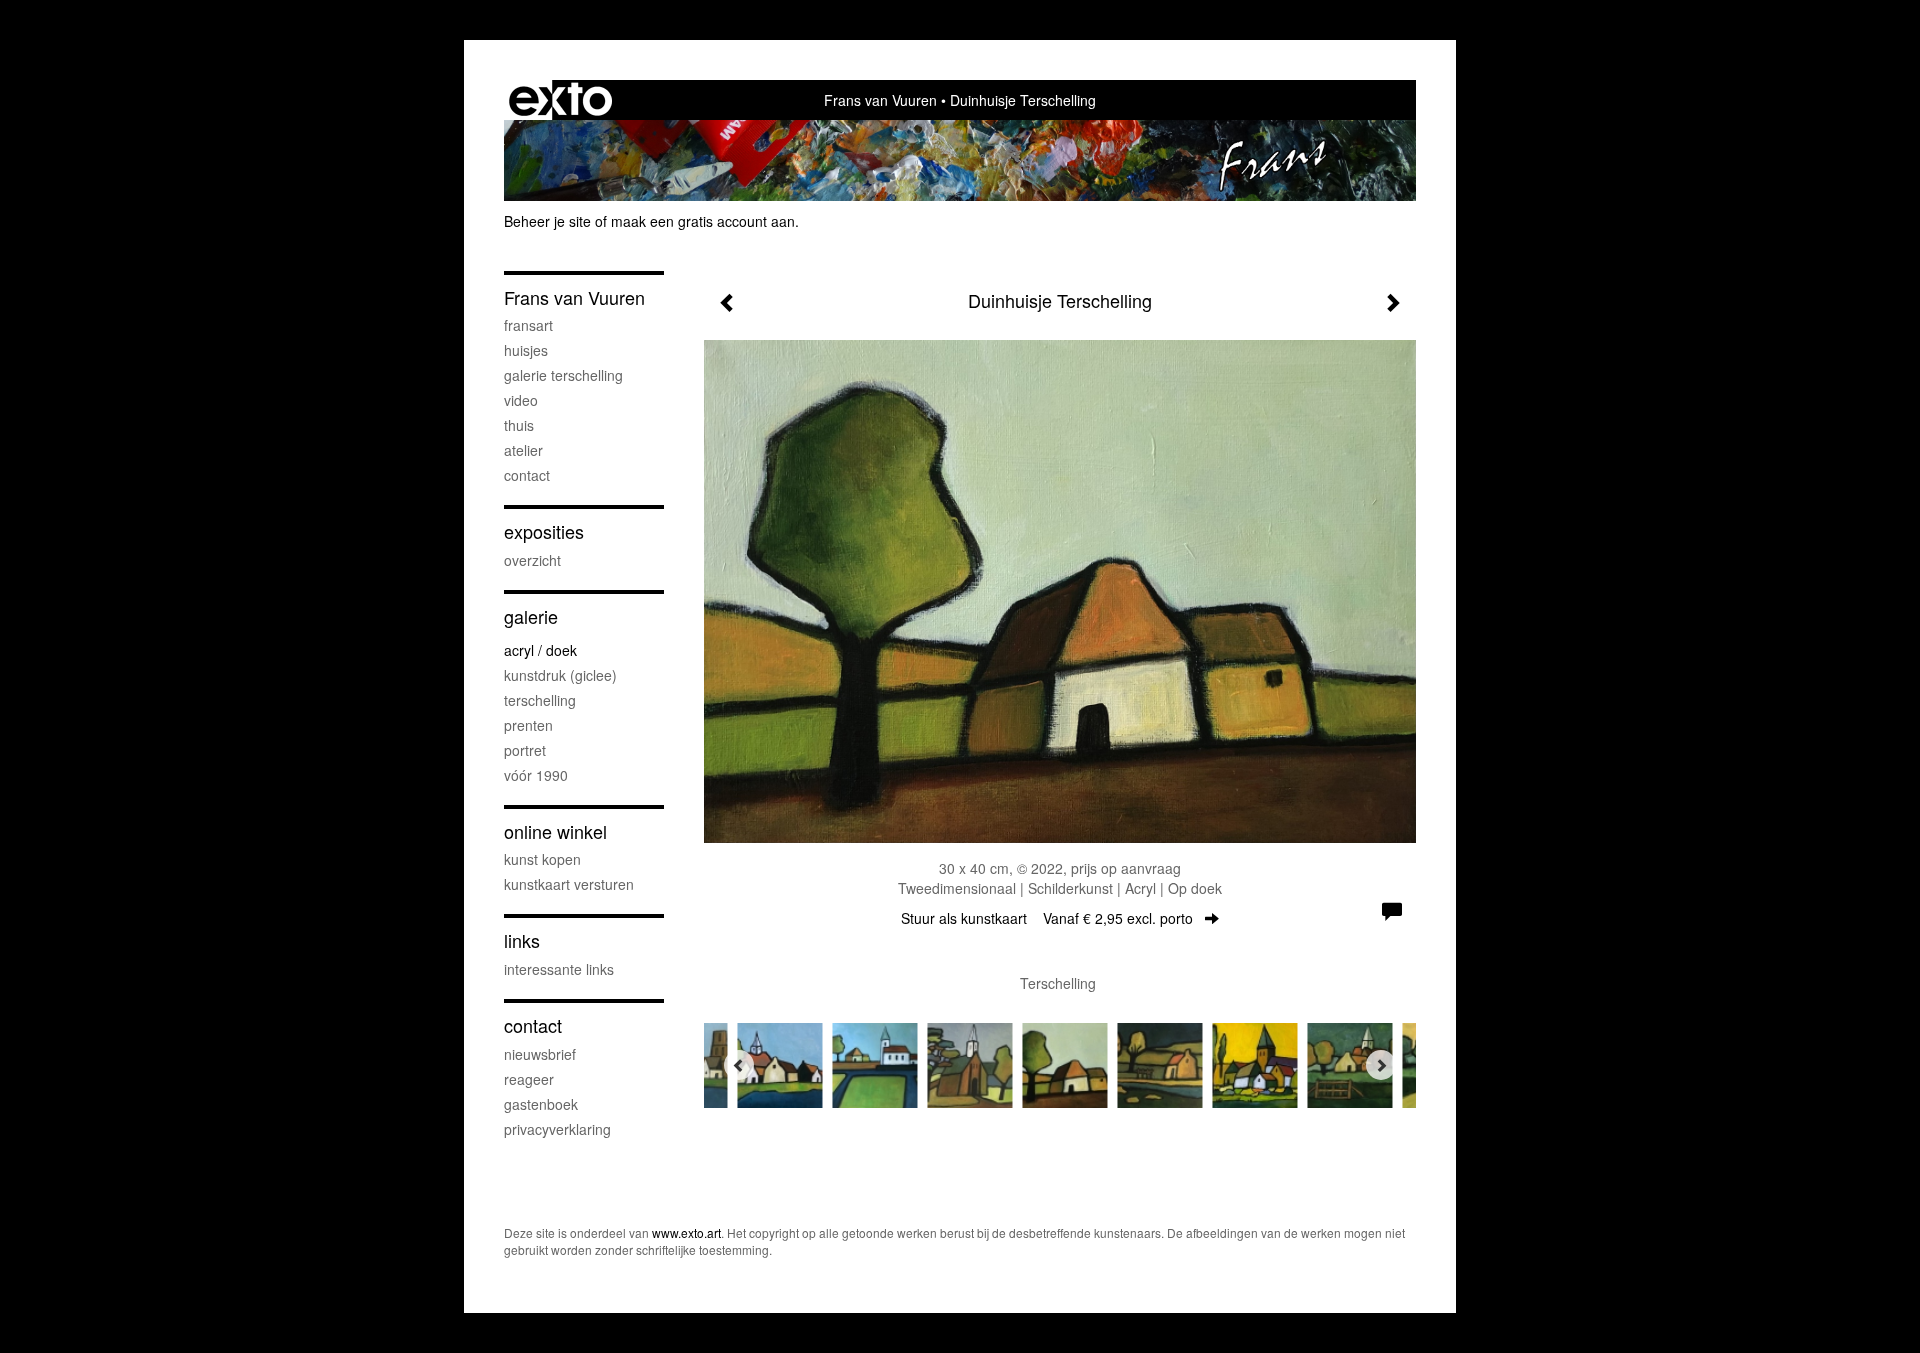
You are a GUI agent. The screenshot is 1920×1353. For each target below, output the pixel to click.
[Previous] (739, 1065)
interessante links (559, 969)
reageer (529, 1079)
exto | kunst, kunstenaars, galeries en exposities (560, 100)
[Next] (1381, 1065)
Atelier (523, 450)
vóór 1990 (536, 775)
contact (527, 475)
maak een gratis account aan (703, 221)
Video (521, 400)
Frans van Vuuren (880, 100)
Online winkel (555, 831)
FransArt (528, 325)
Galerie (531, 616)
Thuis (519, 425)
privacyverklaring (557, 1129)
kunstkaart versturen (569, 884)
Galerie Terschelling (563, 375)
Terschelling (540, 700)
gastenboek (541, 1104)
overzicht (532, 560)
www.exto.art (686, 1232)
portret (525, 750)
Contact (533, 1025)
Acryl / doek (540, 650)
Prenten (528, 725)
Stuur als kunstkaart (1047, 918)
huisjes (526, 350)
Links (522, 940)
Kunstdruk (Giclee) (560, 675)
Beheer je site (547, 221)
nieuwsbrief (540, 1054)
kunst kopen (542, 859)
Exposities (544, 531)
